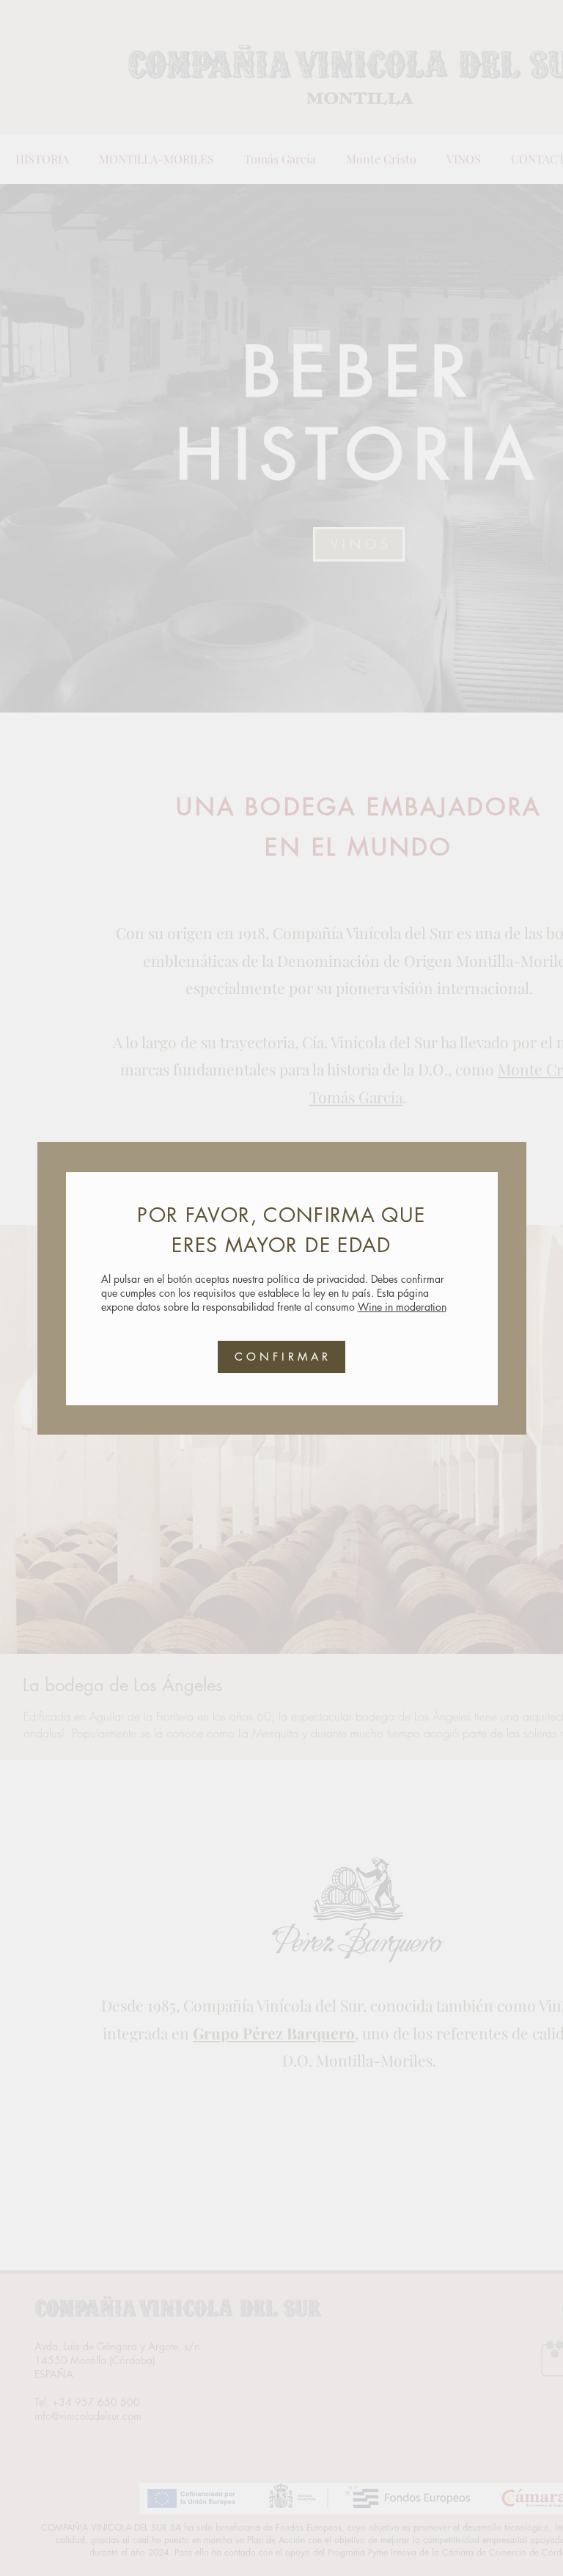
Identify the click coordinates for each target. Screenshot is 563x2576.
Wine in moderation (402, 1307)
